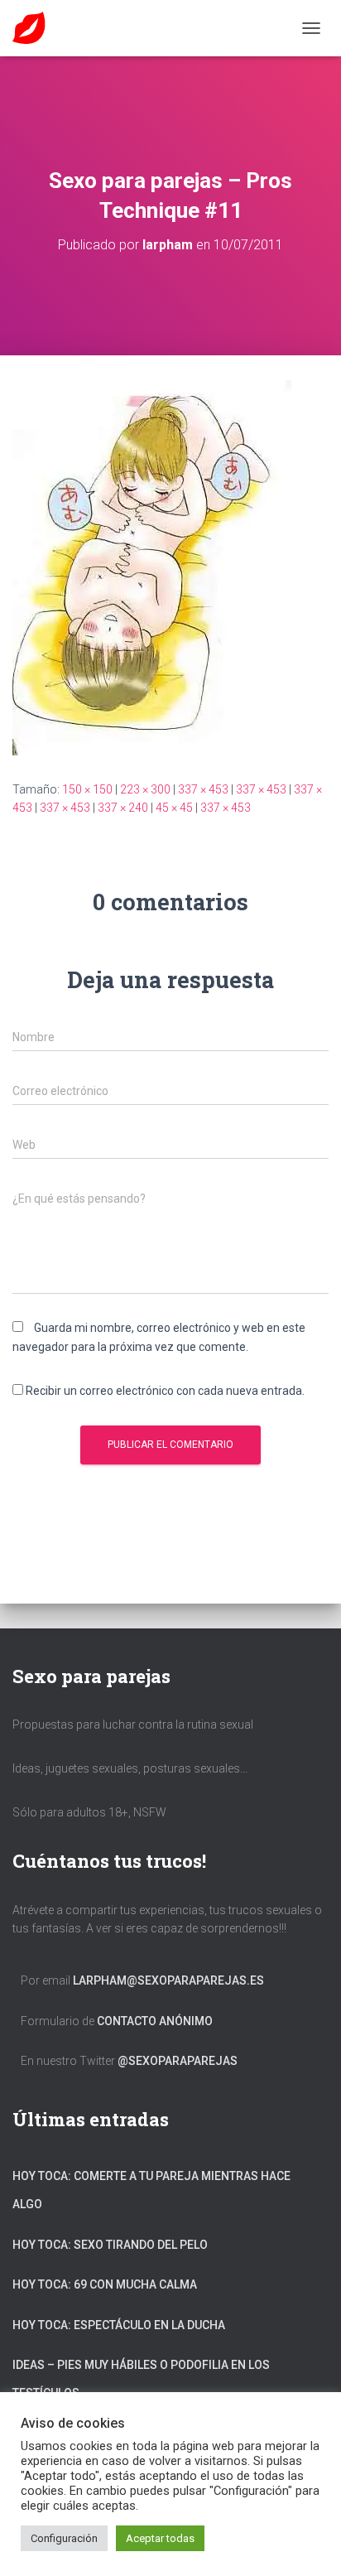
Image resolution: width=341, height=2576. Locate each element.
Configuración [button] (64, 2538)
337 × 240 (123, 808)
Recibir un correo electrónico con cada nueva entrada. (165, 1391)
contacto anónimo (155, 2021)
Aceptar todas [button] (160, 2538)
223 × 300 (145, 789)
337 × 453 (203, 789)
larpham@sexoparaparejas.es (168, 1980)
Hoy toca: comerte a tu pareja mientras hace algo (151, 2190)
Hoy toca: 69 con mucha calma (105, 2284)
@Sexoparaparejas (178, 2061)
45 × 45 (174, 808)
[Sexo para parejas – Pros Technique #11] (152, 567)
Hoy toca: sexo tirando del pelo (110, 2245)
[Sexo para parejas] (35, 28)
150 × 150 (87, 789)
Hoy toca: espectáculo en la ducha (119, 2325)
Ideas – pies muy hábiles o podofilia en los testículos (141, 2379)
